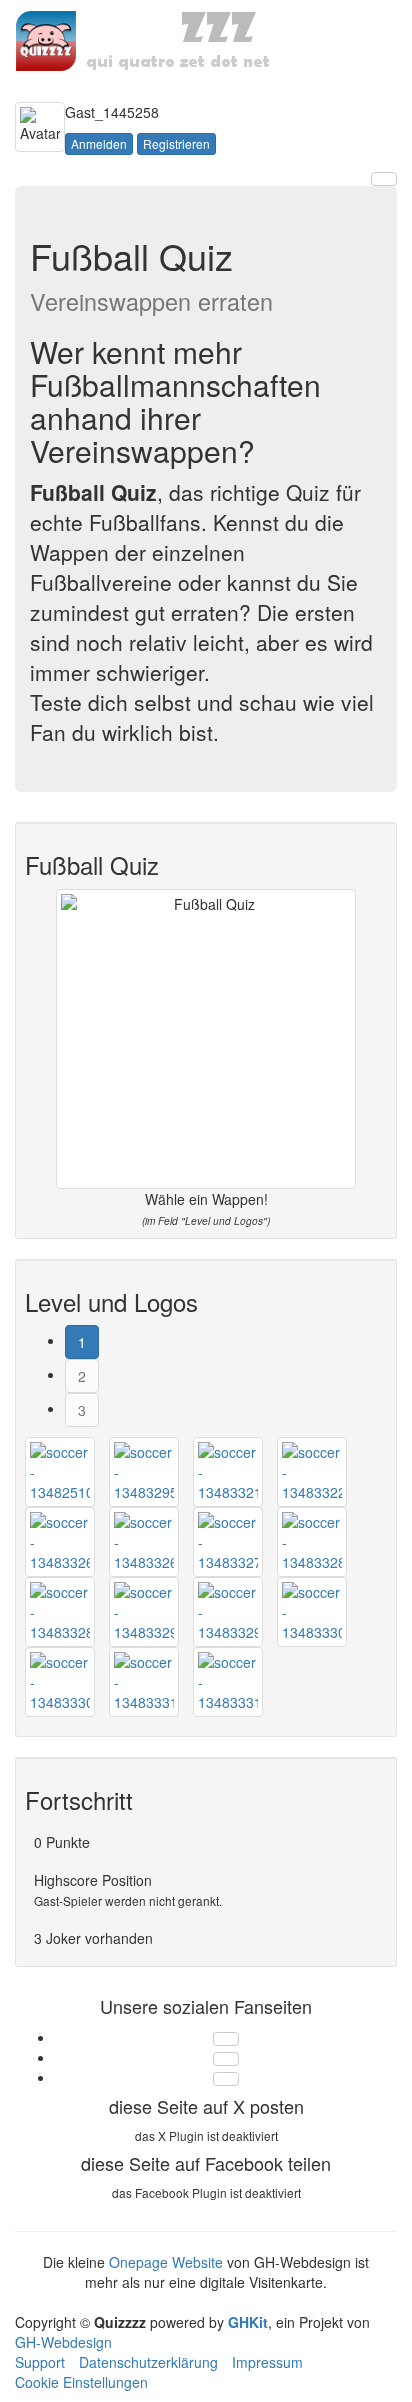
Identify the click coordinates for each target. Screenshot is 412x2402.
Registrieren (176, 143)
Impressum (267, 2362)
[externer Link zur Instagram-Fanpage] (226, 2079)
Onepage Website (166, 2262)
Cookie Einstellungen (81, 2382)
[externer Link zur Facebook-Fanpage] (226, 2059)
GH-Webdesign (63, 2342)
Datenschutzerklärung (148, 2362)
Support (40, 2362)
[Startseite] (146, 39)
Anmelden (99, 143)
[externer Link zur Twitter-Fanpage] (226, 2039)
